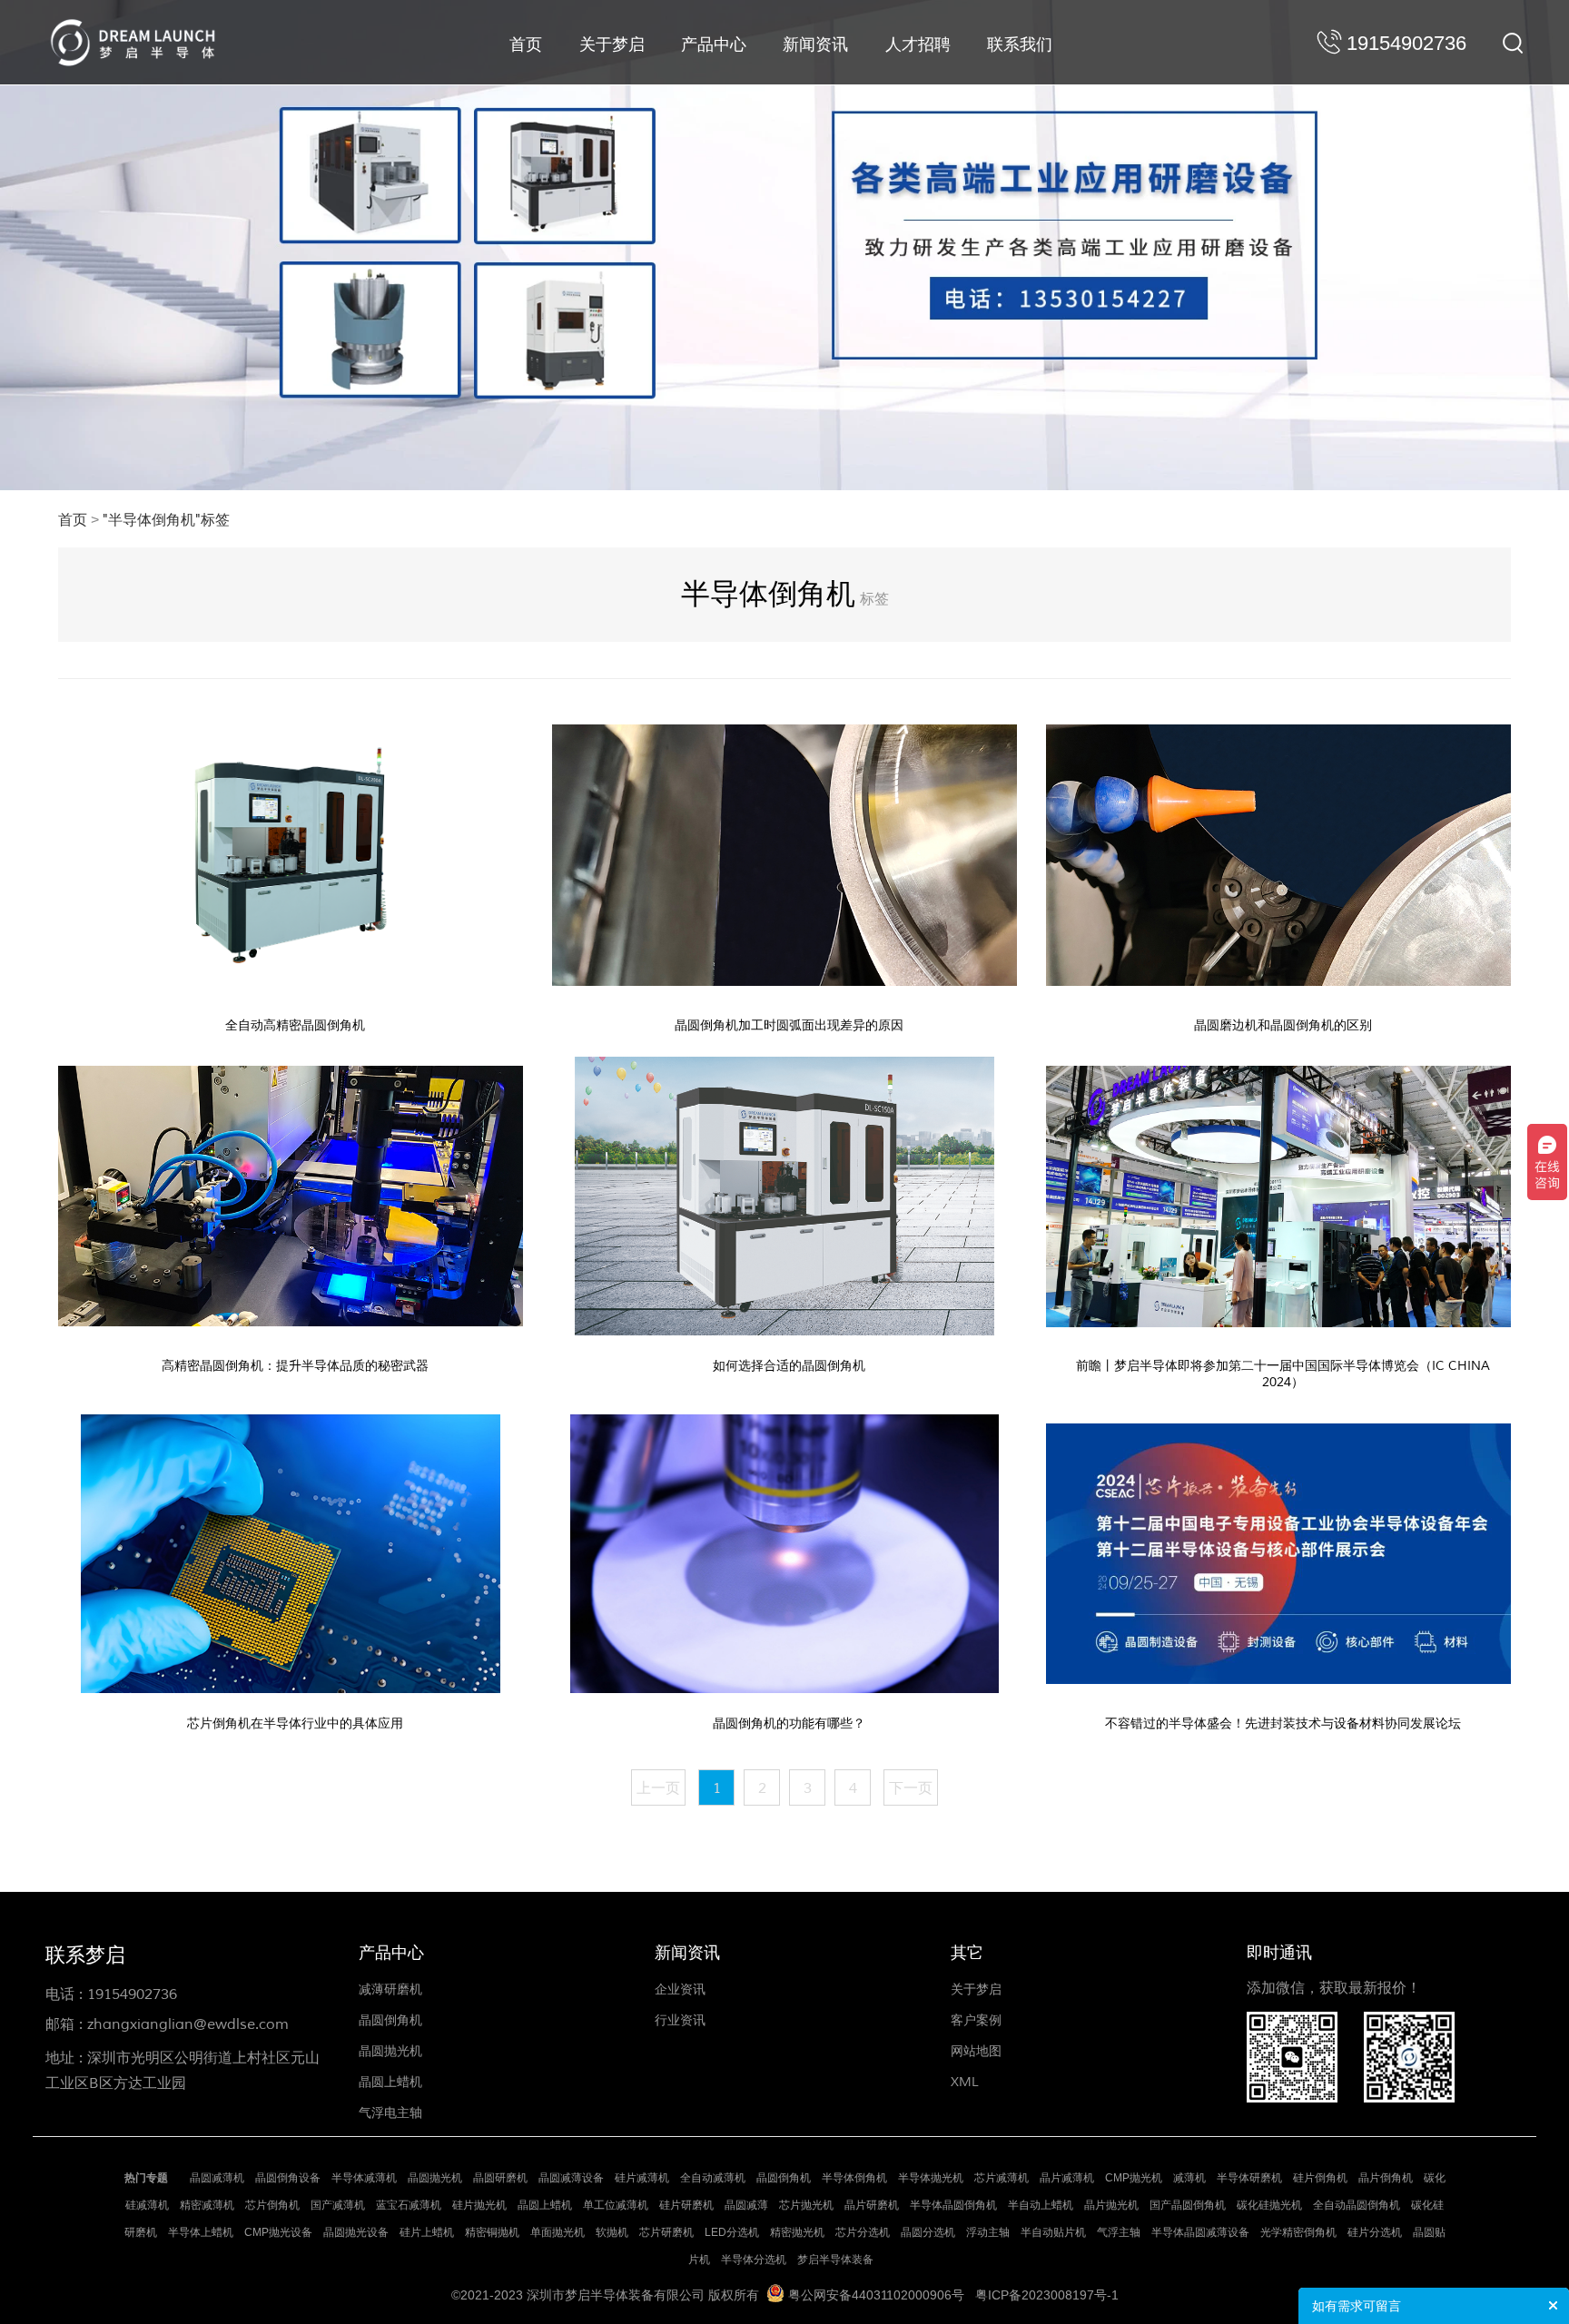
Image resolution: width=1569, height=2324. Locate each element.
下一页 (911, 1788)
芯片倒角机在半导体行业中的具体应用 (295, 1723)
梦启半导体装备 (835, 2260)
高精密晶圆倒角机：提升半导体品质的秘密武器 (295, 1366)
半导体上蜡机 (201, 2232)
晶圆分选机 (928, 2232)
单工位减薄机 (616, 2205)
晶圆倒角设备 (288, 2178)
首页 (526, 44)
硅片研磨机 (686, 2205)
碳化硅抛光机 (1269, 2205)
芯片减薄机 (1002, 2178)
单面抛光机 (558, 2232)
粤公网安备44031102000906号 (876, 2295)
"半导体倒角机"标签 (166, 520)
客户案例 (976, 2020)
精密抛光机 (797, 2232)
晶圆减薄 (746, 2205)
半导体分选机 (754, 2260)
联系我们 (1020, 44)
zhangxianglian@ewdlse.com (188, 2024)
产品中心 (714, 44)
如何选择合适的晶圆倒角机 (789, 1366)
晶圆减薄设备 (571, 2178)
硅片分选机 (1375, 2232)
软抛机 (612, 2232)
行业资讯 (680, 2020)
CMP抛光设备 (278, 2232)
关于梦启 (612, 44)
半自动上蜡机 (1041, 2205)
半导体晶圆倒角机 (953, 2205)
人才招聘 (918, 44)
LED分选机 (732, 2232)
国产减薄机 (338, 2205)
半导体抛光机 (931, 2178)
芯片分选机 (863, 2232)
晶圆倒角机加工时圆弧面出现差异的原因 (789, 1025)
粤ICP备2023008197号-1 (1047, 2295)
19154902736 (132, 1994)
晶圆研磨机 (500, 2178)
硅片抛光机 (479, 2205)
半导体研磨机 (1249, 2178)
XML (965, 2082)
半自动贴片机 (1053, 2232)
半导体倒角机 (854, 2178)
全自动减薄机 (713, 2178)
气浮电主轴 (390, 2113)
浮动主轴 (988, 2232)
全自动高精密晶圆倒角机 (295, 1025)
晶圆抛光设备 (356, 2232)
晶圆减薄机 (217, 2178)
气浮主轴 (1119, 2232)
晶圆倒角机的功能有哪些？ (789, 1723)
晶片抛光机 (1111, 2205)
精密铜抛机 (492, 2232)
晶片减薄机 (1067, 2178)
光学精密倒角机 (1298, 2232)
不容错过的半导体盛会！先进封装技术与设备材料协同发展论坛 (1283, 1723)
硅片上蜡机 (427, 2232)
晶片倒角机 (1386, 2178)
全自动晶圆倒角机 (1357, 2205)
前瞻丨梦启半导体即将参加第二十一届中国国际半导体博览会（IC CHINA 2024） (1283, 1374)
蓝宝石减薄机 (409, 2205)
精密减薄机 (207, 2205)
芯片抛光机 (806, 2205)
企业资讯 (680, 1989)
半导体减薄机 (364, 2178)
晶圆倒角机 (390, 2020)
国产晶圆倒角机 (1188, 2205)
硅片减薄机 (642, 2178)
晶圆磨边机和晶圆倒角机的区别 (1283, 1025)
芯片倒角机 (272, 2205)
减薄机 (1189, 2178)
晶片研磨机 (872, 2205)
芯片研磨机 (666, 2232)
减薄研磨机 (390, 1989)
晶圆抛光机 (390, 2051)
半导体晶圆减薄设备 (1200, 2232)
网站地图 (976, 2051)
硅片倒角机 (1320, 2178)
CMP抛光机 (1134, 2178)
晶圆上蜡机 (390, 2082)
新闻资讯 (815, 44)
